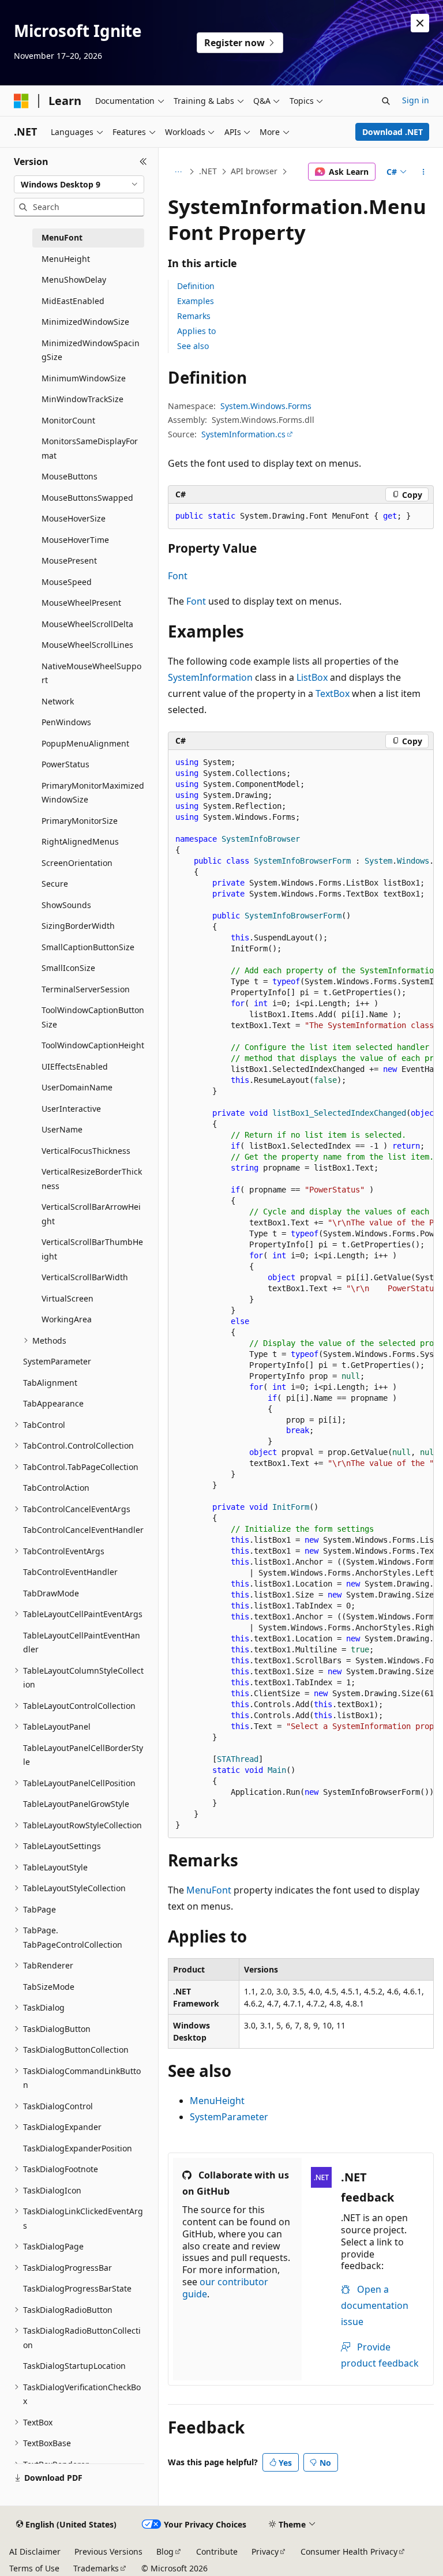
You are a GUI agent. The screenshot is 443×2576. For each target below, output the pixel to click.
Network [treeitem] (58, 701)
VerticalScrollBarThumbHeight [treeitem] (92, 1249)
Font (178, 576)
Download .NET (393, 132)
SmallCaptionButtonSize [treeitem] (88, 947)
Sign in (416, 100)
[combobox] (79, 185)
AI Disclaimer (35, 2551)
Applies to (196, 331)
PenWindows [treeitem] (66, 722)
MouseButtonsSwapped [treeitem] (87, 498)
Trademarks (96, 2568)
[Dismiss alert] (420, 23)
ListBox (312, 677)
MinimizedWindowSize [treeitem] (85, 322)
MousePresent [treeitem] (69, 560)
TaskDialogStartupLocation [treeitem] (74, 2366)
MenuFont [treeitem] (62, 237)
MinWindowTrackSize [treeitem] (82, 399)
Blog (165, 2551)
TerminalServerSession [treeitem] (86, 989)
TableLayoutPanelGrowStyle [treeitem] (76, 1804)
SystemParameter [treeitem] (57, 1361)
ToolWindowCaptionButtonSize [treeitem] (93, 1017)
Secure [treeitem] (55, 884)
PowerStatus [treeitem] (65, 764)
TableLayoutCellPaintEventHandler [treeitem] (82, 1643)
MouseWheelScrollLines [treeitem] (87, 645)
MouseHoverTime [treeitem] (75, 540)
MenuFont (209, 1890)
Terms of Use (34, 2568)
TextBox (333, 693)
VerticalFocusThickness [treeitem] (86, 1151)
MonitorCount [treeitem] (68, 420)
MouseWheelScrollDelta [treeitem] (87, 624)
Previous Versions (108, 2551)
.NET (208, 171)
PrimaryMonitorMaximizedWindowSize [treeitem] (93, 793)
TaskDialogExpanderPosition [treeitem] (78, 2148)
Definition (196, 286)
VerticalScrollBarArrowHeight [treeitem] (91, 1214)
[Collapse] (143, 162)
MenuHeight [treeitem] (66, 259)
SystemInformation (210, 677)
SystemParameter (229, 2117)
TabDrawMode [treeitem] (51, 1593)
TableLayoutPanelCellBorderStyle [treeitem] (83, 1755)
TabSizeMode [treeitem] (49, 1987)
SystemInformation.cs (243, 434)
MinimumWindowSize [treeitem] (84, 378)
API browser (254, 171)
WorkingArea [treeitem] (67, 1319)
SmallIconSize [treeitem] (68, 968)
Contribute (217, 2551)
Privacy (265, 2551)
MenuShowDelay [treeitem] (74, 280)
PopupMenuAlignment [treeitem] (85, 743)
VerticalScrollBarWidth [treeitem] (85, 1277)
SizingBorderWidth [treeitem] (78, 926)
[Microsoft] (21, 101)
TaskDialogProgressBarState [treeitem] (77, 2288)
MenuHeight (217, 2101)
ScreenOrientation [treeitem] (77, 863)
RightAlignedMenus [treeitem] (80, 841)
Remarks (194, 316)
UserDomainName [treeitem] (77, 1087)
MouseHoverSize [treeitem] (74, 518)
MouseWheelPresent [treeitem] (81, 603)
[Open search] (386, 101)
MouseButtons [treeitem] (70, 476)
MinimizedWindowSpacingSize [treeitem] (91, 350)
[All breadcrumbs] (178, 172)
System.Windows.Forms (266, 406)
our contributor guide (225, 2288)
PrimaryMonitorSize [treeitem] (80, 821)
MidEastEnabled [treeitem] (73, 301)
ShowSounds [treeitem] (66, 905)
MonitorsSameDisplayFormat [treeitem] (90, 448)
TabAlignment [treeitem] (50, 1383)
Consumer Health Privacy (349, 2551)
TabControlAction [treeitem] (56, 1488)
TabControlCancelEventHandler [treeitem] (83, 1530)
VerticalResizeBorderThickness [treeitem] (92, 1179)
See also (193, 346)
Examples (196, 301)
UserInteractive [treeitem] (71, 1109)
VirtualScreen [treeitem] (67, 1298)
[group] (301, 1294)
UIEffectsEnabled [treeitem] (75, 1066)
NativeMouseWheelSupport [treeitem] (91, 673)
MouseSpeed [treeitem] (67, 582)
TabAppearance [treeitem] (53, 1403)
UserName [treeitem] (62, 1129)
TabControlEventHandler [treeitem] (70, 1572)
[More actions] (424, 172)
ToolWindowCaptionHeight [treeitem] (93, 1045)
